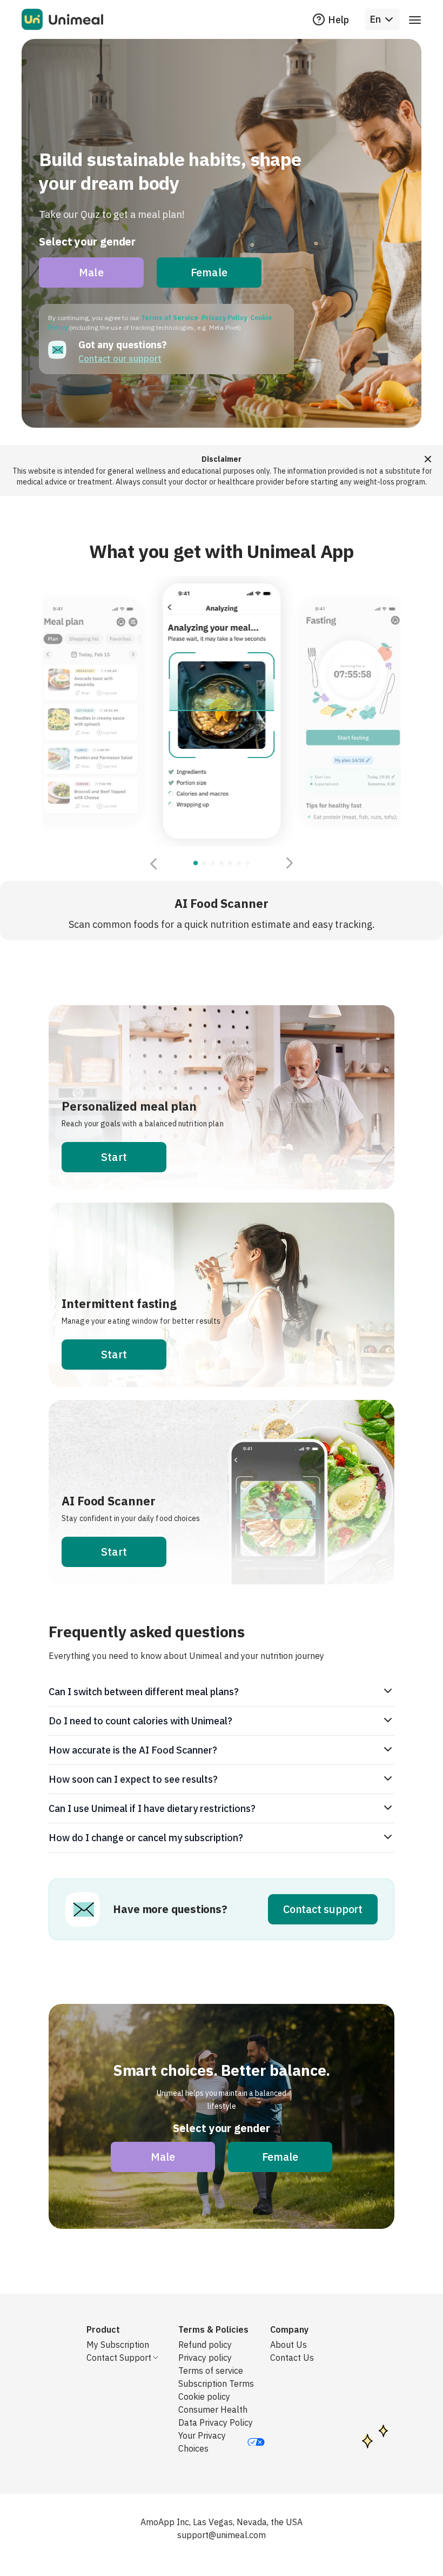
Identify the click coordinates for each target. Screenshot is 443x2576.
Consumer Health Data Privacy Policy (216, 2416)
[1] (204, 863)
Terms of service (211, 2371)
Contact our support (120, 358)
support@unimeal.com (222, 2535)
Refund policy (205, 2345)
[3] (222, 863)
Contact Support (119, 2358)
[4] (230, 863)
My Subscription (118, 2345)
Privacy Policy (224, 318)
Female (209, 272)
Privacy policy (205, 2358)
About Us (288, 2345)
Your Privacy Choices (202, 2442)
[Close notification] (428, 459)
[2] (213, 863)
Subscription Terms (216, 2384)
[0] (196, 863)
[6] (247, 863)
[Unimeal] (62, 19)
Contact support (323, 1909)
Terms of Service (170, 318)
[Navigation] (415, 19)
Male (91, 272)
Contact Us (292, 2358)
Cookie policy (204, 2396)
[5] (239, 863)
